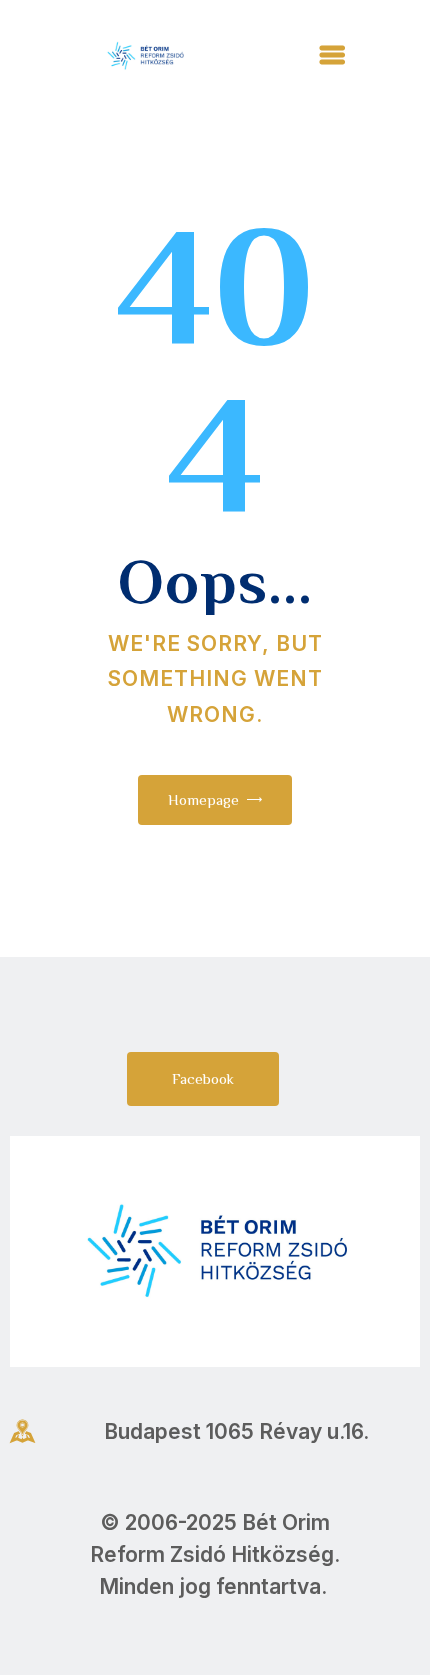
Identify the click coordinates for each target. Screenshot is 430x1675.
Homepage (203, 799)
